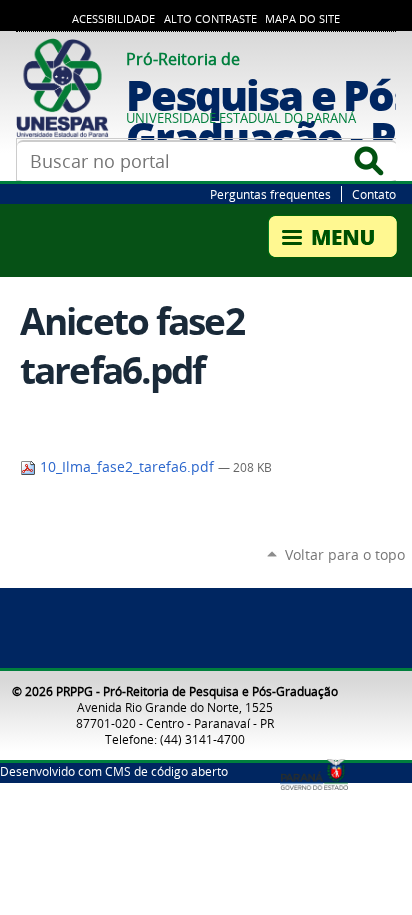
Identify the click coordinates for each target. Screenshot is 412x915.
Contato (374, 194)
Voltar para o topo (345, 554)
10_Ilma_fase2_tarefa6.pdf (127, 467)
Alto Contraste (210, 19)
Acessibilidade (113, 19)
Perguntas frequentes (270, 194)
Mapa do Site (302, 19)
